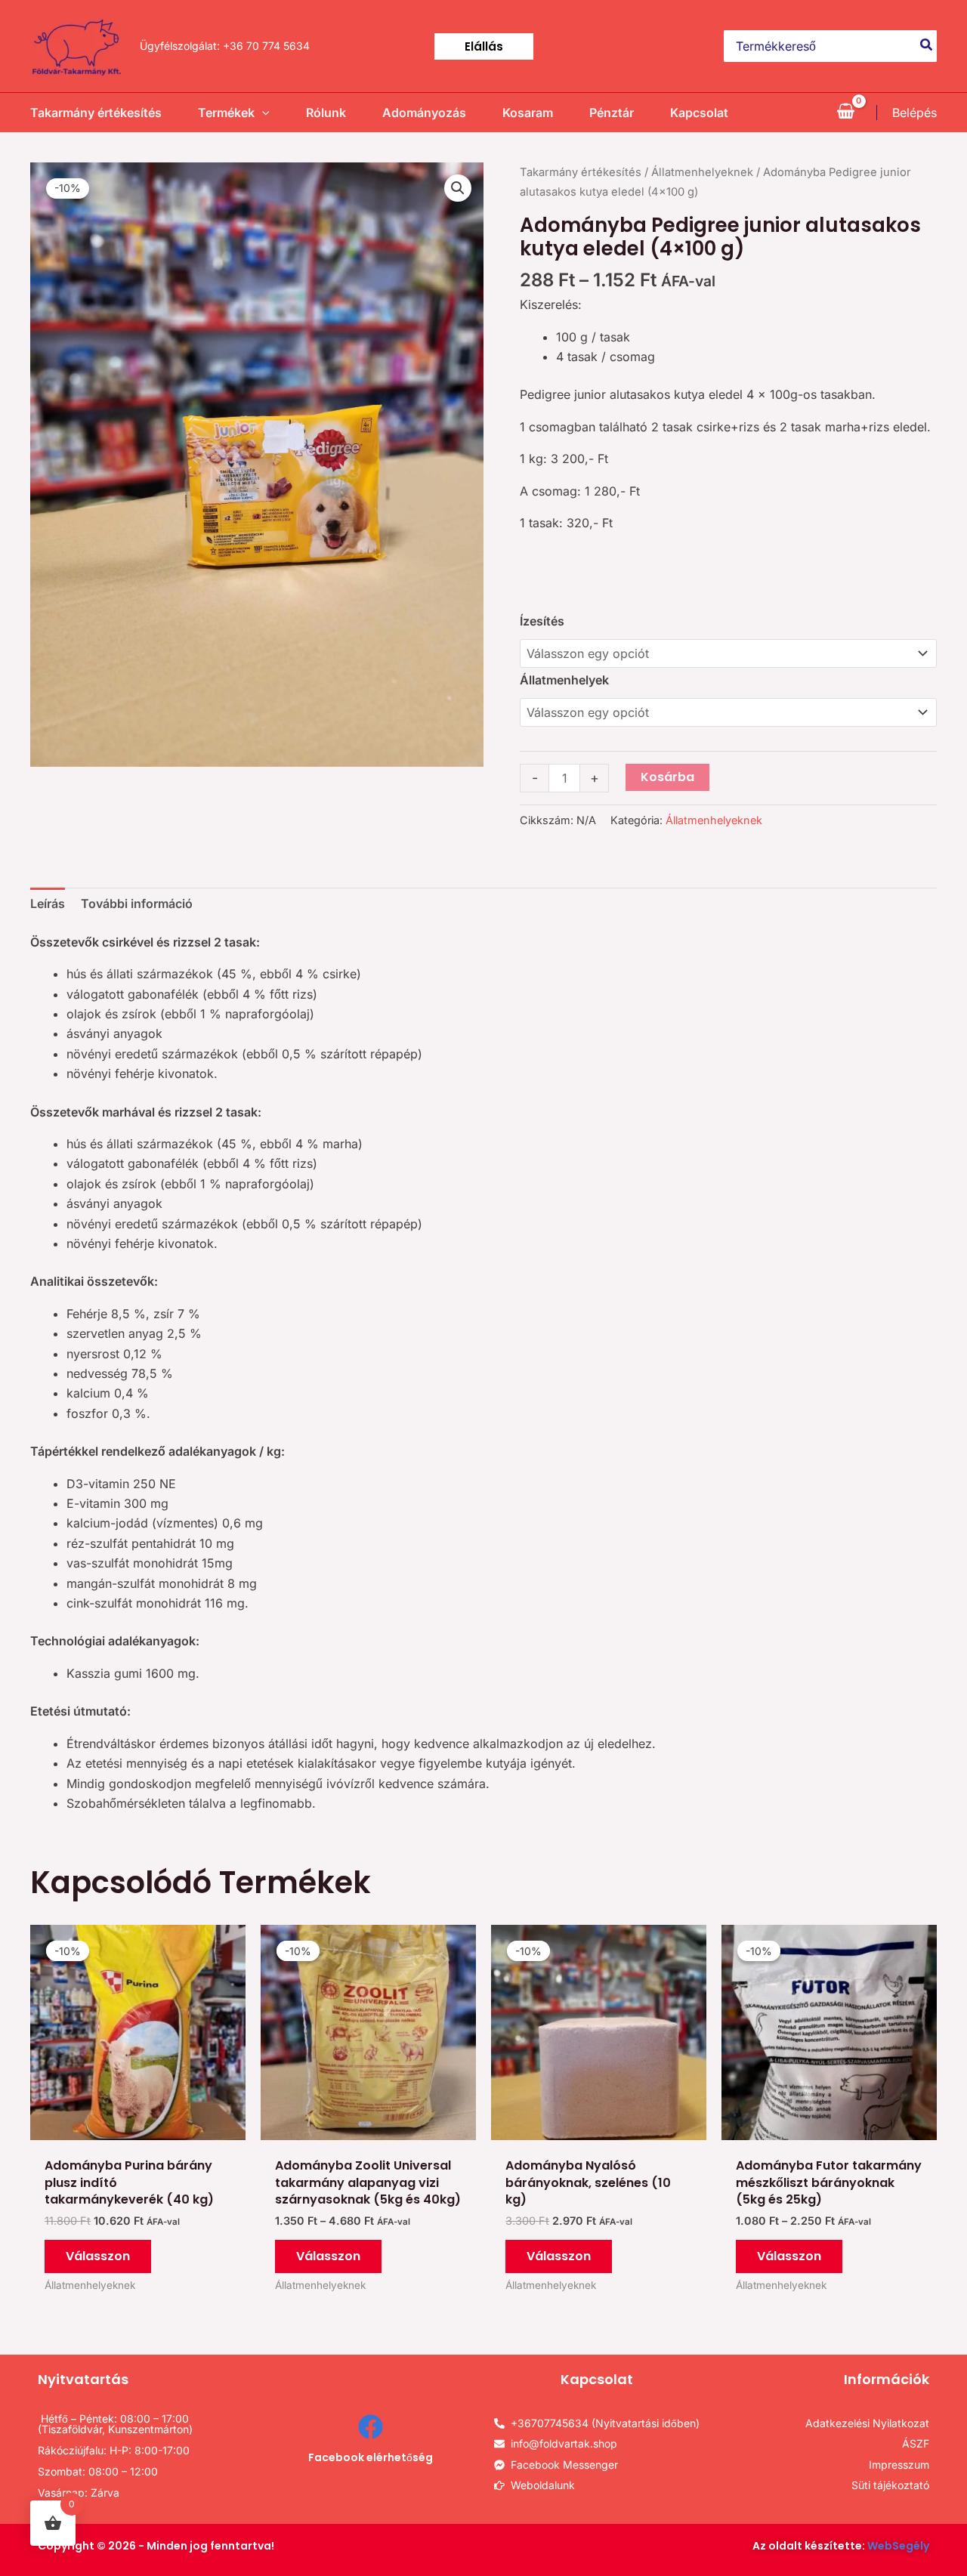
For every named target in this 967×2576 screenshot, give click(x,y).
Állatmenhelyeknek (702, 172)
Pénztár (612, 113)
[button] (484, 46)
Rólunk (326, 113)
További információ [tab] (137, 903)
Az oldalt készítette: (841, 2546)
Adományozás (424, 113)
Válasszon (98, 2256)
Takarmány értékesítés (96, 113)
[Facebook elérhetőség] (371, 2427)
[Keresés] (927, 46)
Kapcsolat (699, 113)
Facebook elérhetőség (371, 2457)
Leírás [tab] (48, 903)
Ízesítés (542, 621)
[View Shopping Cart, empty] (845, 113)
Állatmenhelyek (564, 680)
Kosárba (667, 777)
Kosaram (528, 113)
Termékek (226, 113)
